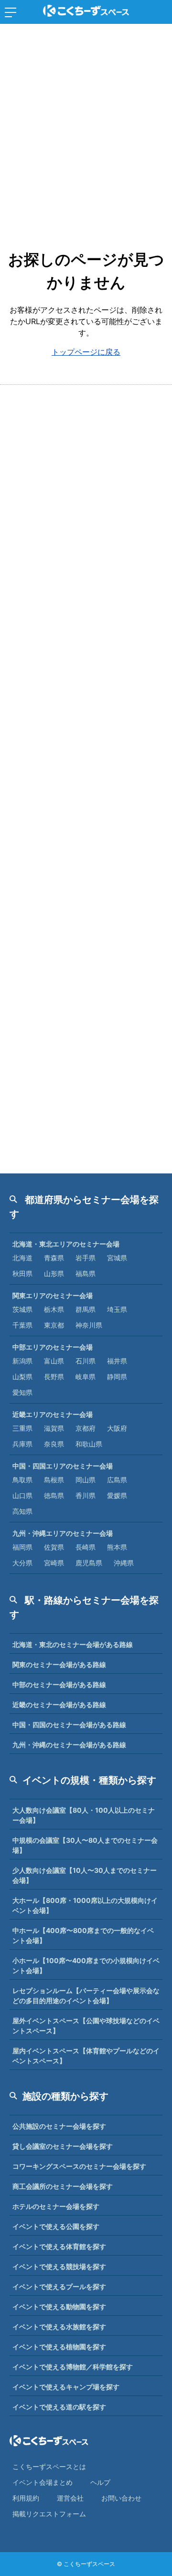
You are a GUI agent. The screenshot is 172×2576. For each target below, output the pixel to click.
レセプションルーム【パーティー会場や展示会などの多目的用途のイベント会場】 (86, 1995)
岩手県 (86, 1258)
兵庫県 (22, 1444)
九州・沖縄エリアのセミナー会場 (63, 1533)
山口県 (22, 1495)
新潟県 (22, 1361)
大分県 (22, 1563)
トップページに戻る (86, 352)
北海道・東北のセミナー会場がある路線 (73, 1644)
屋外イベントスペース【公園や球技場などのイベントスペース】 (86, 2026)
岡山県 (86, 1480)
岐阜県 (86, 1377)
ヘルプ (100, 2482)
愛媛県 (117, 1495)
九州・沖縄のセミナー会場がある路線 (69, 1745)
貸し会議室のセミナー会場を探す (63, 2146)
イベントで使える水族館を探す (59, 2327)
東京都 (54, 1325)
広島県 (117, 1480)
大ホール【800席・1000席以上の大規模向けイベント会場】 (85, 1905)
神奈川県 (89, 1325)
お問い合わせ (121, 2498)
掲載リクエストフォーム (49, 2514)
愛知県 (22, 1392)
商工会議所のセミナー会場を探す (63, 2186)
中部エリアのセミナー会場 (53, 1347)
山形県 (54, 1273)
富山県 (54, 1361)
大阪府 (117, 1428)
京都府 (86, 1428)
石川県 (86, 1361)
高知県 (22, 1511)
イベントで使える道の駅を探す (59, 2407)
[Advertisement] (86, 124)
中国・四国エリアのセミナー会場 (63, 1466)
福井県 (117, 1361)
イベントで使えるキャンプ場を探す (66, 2387)
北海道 (22, 1258)
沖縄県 (124, 1563)
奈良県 (54, 1444)
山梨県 (22, 1377)
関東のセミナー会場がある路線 (59, 1664)
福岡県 (22, 1547)
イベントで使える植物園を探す (59, 2347)
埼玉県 (117, 1309)
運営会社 (70, 2498)
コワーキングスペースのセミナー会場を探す (79, 2166)
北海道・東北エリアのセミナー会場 (66, 1244)
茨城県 (22, 1309)
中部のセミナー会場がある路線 (59, 1684)
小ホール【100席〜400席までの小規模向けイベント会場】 (86, 1965)
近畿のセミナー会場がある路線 (59, 1705)
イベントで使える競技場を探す (59, 2266)
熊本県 (117, 1547)
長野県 (54, 1377)
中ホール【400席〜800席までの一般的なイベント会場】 (83, 1935)
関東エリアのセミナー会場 (53, 1295)
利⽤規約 (26, 2498)
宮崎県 (54, 1563)
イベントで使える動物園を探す (59, 2307)
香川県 (86, 1495)
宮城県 (117, 1258)
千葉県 (22, 1325)
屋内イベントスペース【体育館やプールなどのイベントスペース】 (86, 2056)
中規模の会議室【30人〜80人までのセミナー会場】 (85, 1845)
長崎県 (86, 1547)
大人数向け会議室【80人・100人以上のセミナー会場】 (84, 1815)
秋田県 (22, 1273)
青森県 (54, 1258)
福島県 (86, 1273)
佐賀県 (54, 1547)
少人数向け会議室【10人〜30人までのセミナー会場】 (85, 1875)
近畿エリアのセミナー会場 (53, 1414)
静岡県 (117, 1377)
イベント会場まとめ (43, 2482)
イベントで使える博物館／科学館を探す (73, 2367)
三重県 (22, 1428)
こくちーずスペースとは (49, 2466)
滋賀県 (54, 1428)
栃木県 (54, 1309)
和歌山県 (89, 1444)
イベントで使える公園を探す (56, 2226)
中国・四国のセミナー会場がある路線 (69, 1725)
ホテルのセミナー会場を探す (56, 2206)
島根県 (54, 1480)
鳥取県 (22, 1480)
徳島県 (54, 1495)
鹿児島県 (89, 1563)
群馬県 (86, 1309)
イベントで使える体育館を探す (59, 2246)
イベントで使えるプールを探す (59, 2286)
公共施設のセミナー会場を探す (59, 2126)
